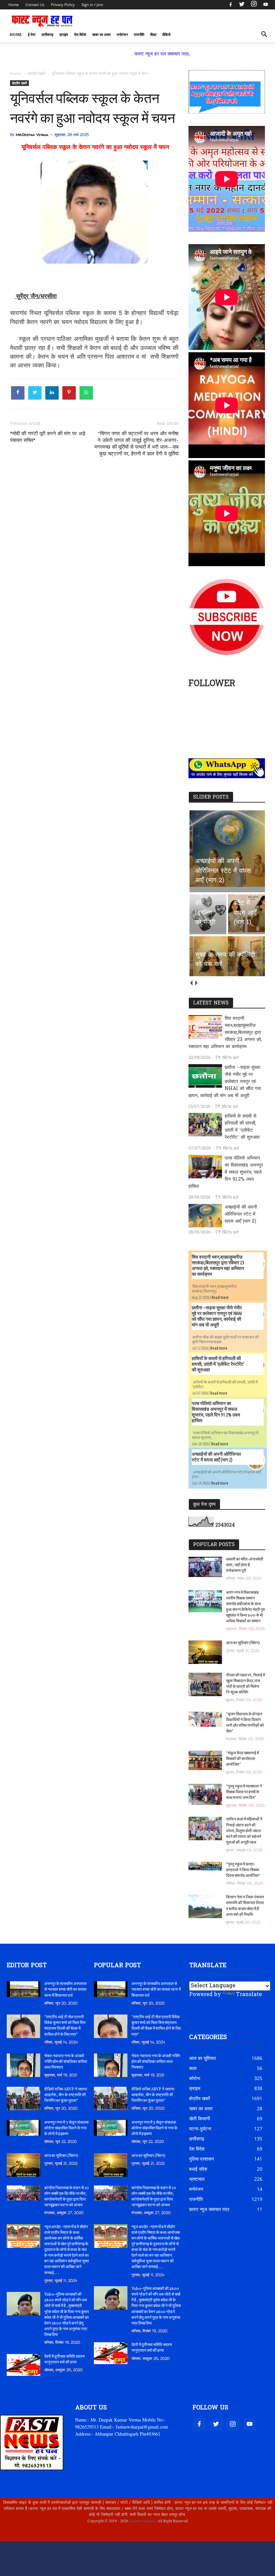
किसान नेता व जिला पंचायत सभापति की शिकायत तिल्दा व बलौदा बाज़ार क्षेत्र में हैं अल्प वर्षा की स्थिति (245, 1906)
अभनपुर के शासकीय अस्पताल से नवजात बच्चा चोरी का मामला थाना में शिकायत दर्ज (65, 1990)
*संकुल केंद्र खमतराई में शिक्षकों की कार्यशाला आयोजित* (242, 1759)
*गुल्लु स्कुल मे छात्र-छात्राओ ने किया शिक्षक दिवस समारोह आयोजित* (243, 1870)
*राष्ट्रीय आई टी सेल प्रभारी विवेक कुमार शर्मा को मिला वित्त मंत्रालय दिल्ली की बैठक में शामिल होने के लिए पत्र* (65, 2026)
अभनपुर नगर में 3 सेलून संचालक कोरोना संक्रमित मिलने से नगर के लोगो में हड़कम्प (67, 2128)
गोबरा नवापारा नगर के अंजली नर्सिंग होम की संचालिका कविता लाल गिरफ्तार (66, 2062)
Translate (249, 1995)
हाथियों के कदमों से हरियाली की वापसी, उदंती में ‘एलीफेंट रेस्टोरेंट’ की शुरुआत (242, 1127)
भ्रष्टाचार (197, 2179)
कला (193, 2068)
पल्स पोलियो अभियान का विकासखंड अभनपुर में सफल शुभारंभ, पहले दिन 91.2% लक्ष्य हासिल (226, 1172)
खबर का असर (101, 35)
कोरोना (195, 2078)
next (196, 983)
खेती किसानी (200, 2118)
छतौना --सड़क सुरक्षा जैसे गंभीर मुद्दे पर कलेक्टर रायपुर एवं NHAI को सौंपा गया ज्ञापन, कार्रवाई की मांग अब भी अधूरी (225, 1082)
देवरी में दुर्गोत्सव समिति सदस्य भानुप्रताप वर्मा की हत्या (65, 2360)
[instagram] (254, 5)
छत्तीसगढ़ (47, 35)
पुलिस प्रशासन (202, 2159)
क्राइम (64, 35)
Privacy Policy (63, 5)
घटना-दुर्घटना (200, 2129)
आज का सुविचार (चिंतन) (243, 1643)
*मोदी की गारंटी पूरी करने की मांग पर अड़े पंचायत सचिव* (48, 437)
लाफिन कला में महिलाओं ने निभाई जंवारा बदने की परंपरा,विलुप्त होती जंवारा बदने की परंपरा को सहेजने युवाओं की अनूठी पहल (244, 1831)
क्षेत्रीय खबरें (19, 83)
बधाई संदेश (198, 2169)
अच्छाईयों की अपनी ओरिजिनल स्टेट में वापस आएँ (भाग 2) (241, 1214)
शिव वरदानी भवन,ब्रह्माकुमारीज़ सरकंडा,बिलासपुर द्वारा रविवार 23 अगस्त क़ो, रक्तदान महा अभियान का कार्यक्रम (225, 1033)
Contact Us (35, 5)
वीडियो (166, 35)
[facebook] (231, 5)
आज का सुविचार (203, 2058)
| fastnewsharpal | (142, 2521)
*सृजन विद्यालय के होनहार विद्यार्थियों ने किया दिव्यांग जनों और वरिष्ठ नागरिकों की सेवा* (245, 1723)
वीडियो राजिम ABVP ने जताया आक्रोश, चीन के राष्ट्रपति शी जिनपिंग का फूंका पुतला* (66, 2095)
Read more (220, 1297)
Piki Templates (29, 2536)
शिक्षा (153, 35)
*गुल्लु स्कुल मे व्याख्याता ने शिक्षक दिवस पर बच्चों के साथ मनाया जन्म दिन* (244, 1792)
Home (14, 5)
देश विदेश (80, 35)
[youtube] (265, 5)
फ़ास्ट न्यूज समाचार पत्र (209, 2209)
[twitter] (242, 5)
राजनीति (139, 35)
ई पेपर (32, 35)
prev (191, 983)
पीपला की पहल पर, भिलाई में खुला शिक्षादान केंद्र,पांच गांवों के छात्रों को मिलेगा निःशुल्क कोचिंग (245, 1684)
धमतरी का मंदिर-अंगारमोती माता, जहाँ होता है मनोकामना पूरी (245, 1565)
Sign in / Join (92, 5)
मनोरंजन (122, 35)
